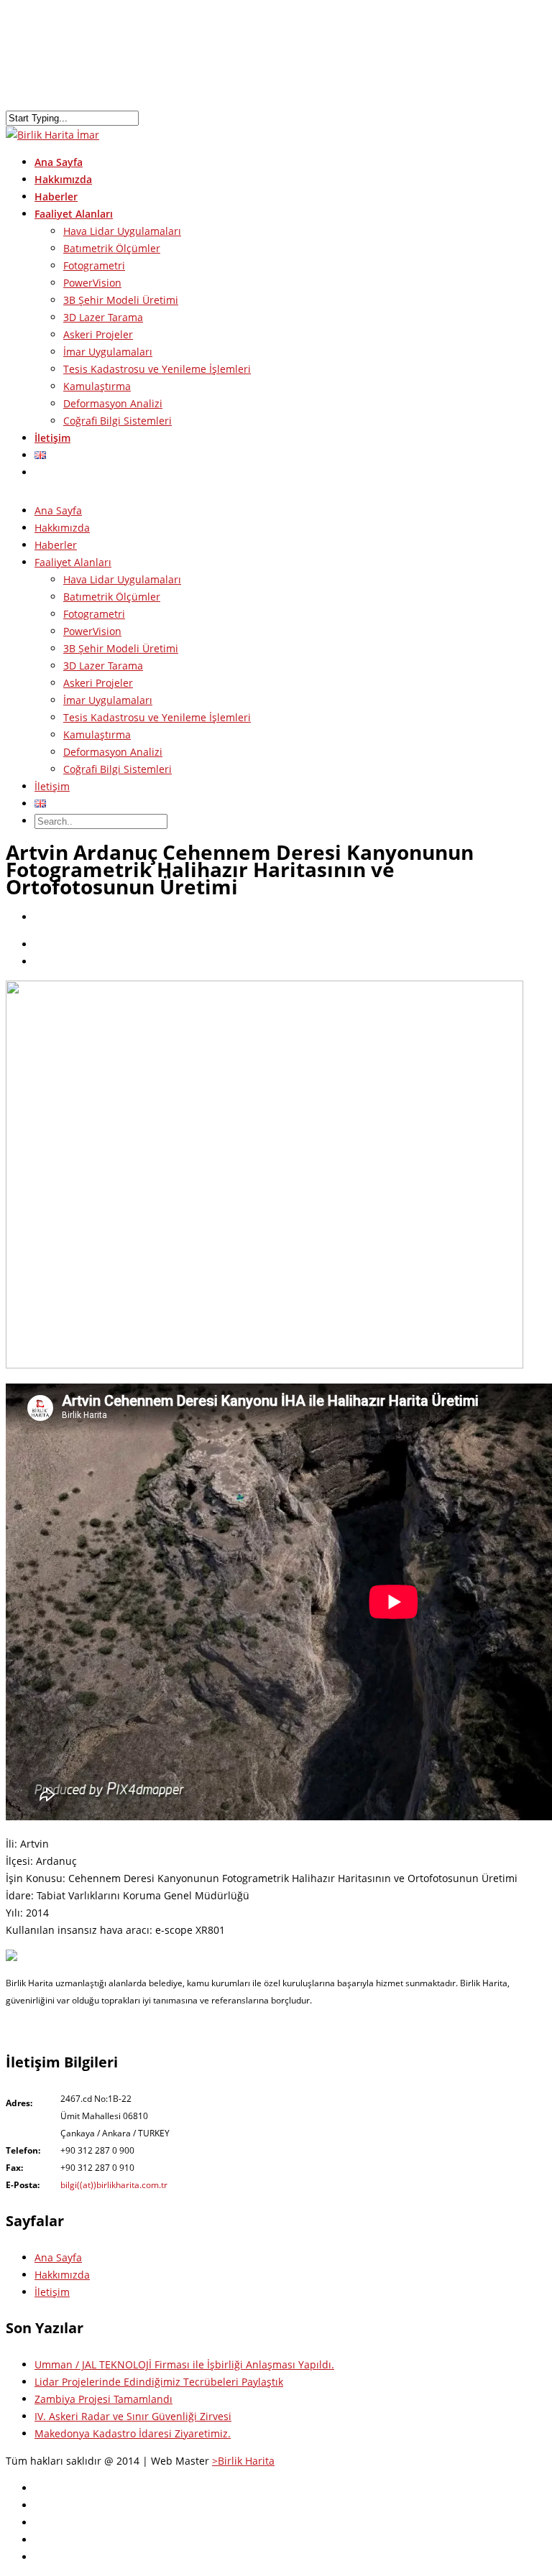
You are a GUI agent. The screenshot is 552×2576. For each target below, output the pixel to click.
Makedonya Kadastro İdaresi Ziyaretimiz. (133, 2433)
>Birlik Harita (243, 2461)
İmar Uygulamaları (108, 352)
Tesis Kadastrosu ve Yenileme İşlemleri (157, 369)
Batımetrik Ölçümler (112, 248)
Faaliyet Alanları (73, 562)
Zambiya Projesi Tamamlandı (103, 2399)
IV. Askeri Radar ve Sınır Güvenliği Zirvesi (133, 2416)
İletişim (52, 438)
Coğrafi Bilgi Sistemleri (118, 421)
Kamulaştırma (97, 386)
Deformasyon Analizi (113, 403)
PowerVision (92, 283)
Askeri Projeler (98, 334)
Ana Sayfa (58, 510)
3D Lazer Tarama (103, 317)
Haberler (56, 545)
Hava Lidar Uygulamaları (122, 231)
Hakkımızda (62, 528)
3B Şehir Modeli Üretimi (121, 300)
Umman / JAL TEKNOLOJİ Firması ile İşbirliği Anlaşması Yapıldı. (184, 2364)
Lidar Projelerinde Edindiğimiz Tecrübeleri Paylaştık (159, 2382)
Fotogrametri (94, 265)
